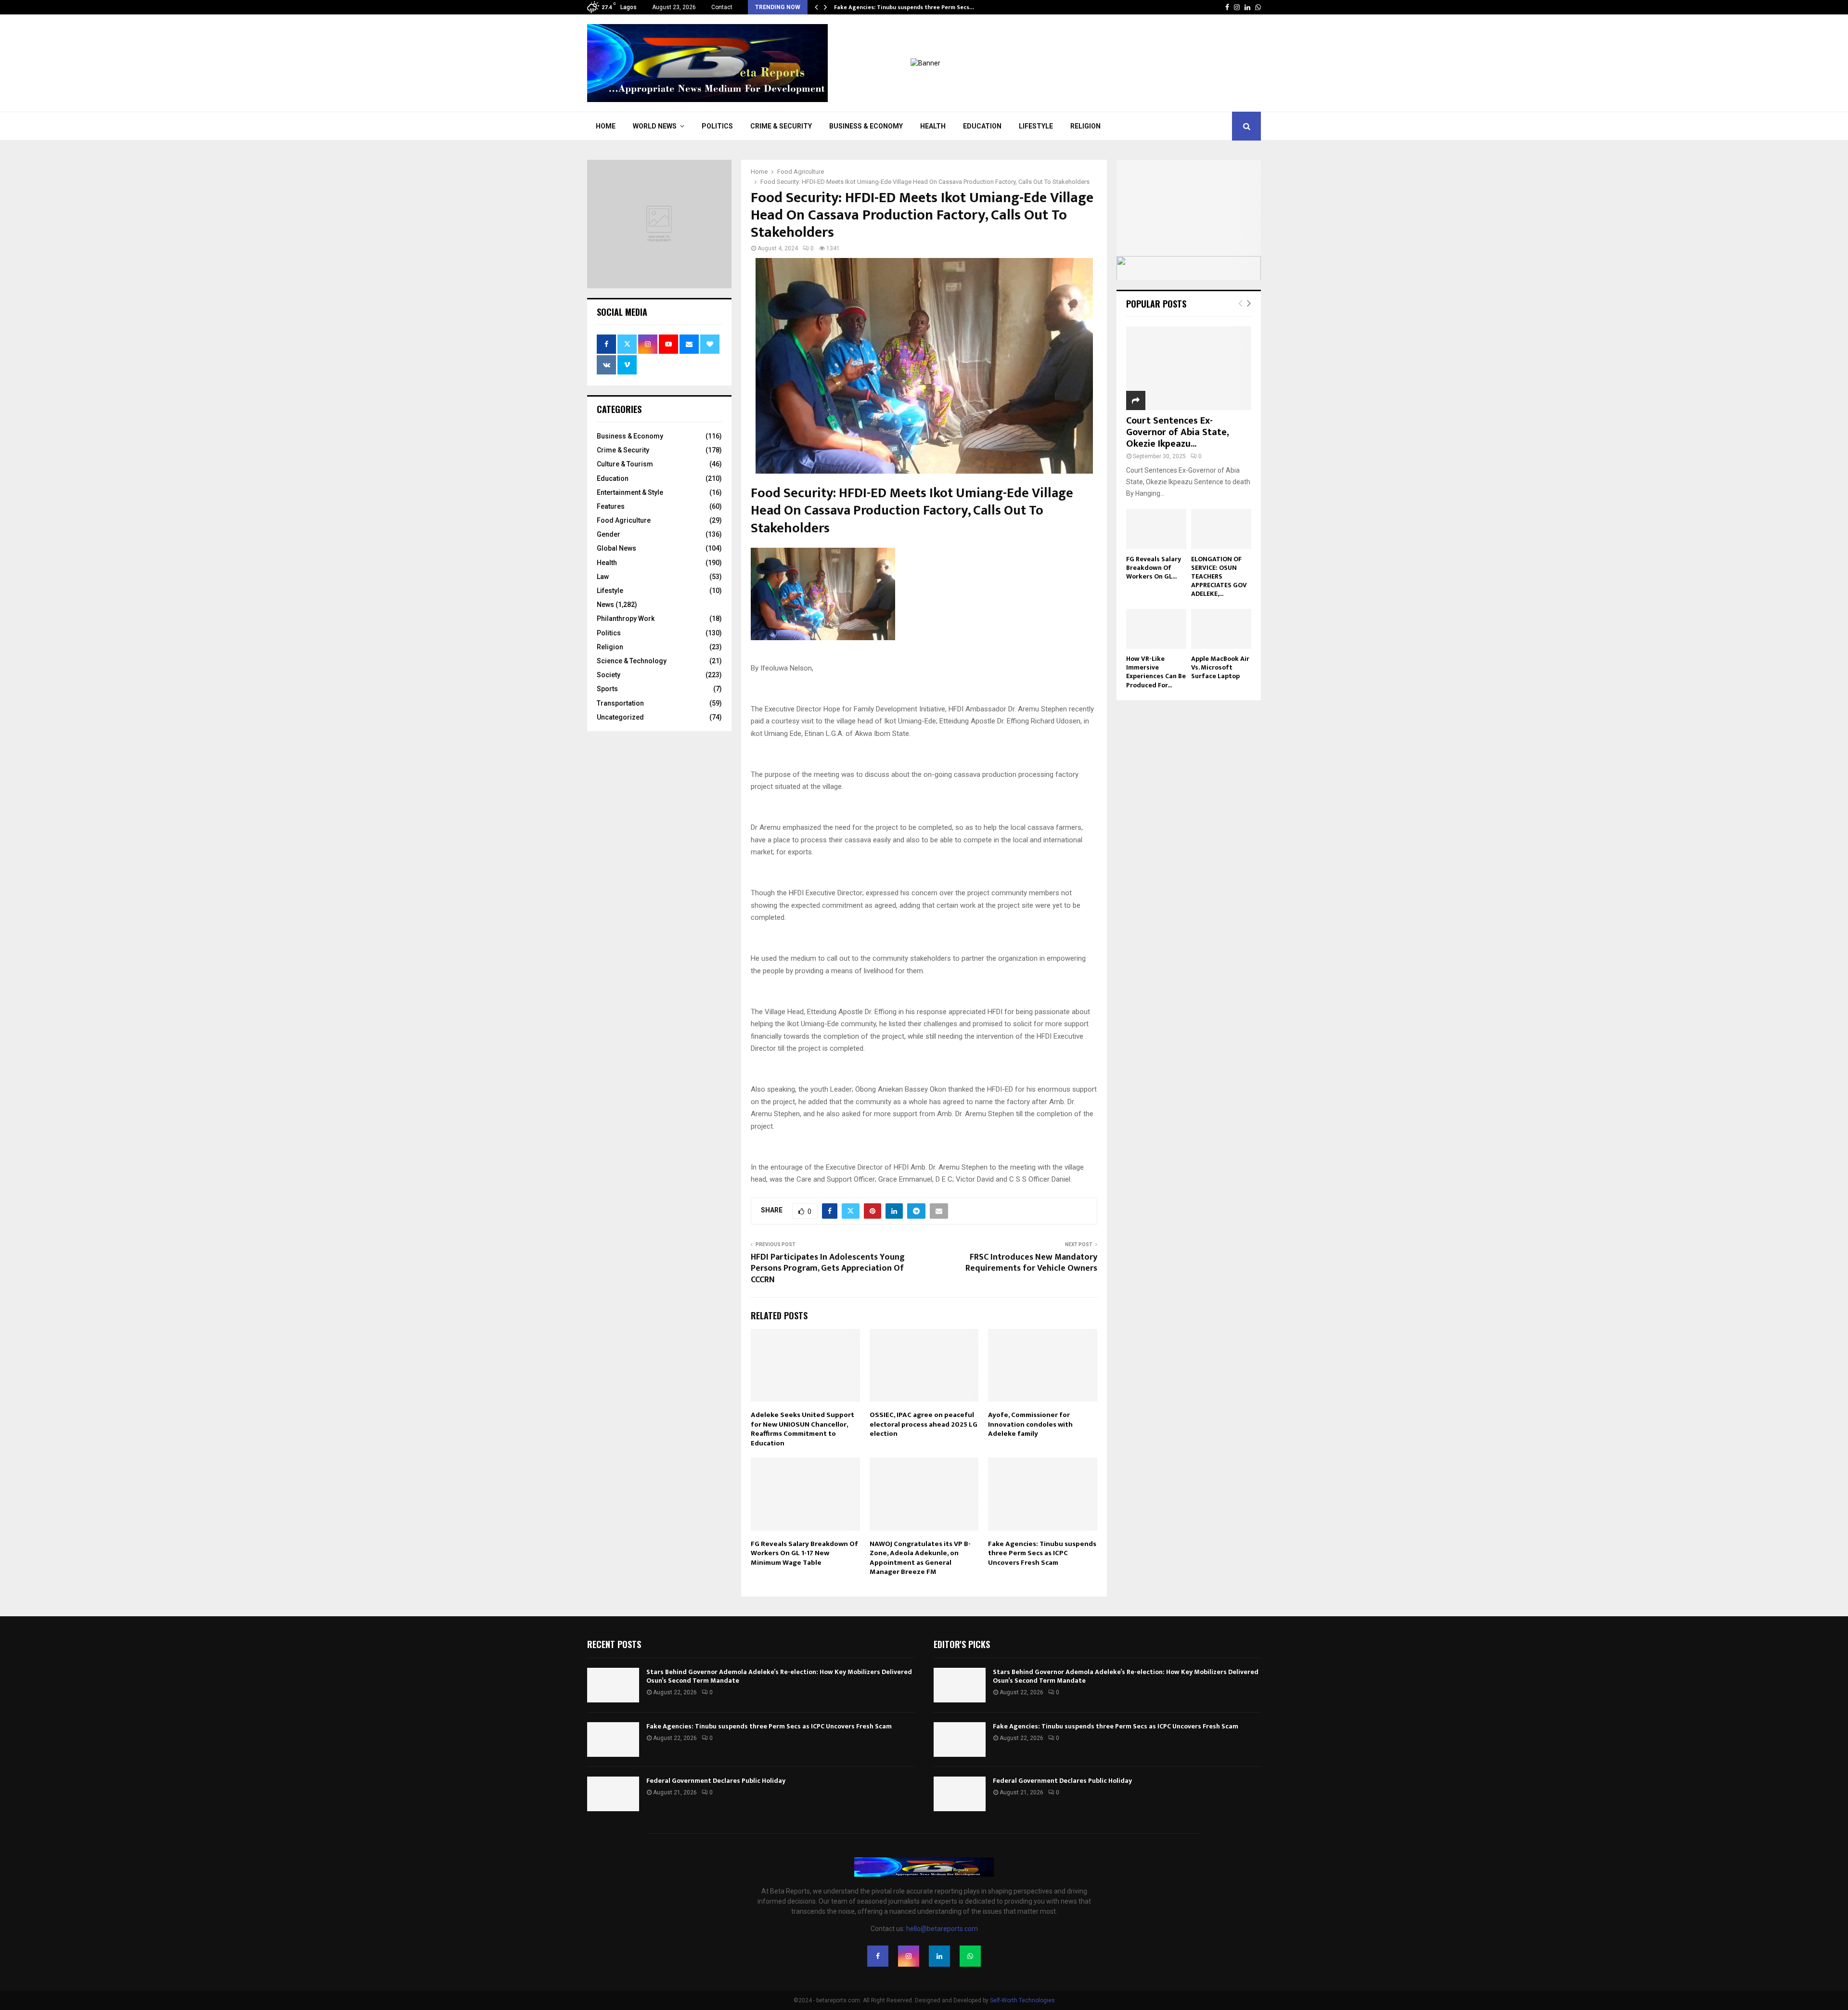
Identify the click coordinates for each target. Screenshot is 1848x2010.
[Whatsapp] (970, 1956)
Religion (1085, 126)
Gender (609, 534)
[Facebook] (878, 1956)
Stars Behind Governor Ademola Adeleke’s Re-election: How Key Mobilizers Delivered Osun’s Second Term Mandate (779, 1676)
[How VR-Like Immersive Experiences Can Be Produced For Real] (1156, 629)
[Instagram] (909, 1956)
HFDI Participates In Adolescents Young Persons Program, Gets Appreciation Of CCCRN (828, 1269)
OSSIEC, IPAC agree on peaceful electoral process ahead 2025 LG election (924, 1424)
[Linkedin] (939, 1956)
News (605, 605)
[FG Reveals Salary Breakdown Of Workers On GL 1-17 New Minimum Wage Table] (1156, 529)
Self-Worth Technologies (1022, 2000)
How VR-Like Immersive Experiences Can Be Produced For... (1156, 672)
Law (603, 577)
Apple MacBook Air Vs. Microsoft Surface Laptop (1220, 667)
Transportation (620, 703)
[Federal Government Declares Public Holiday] (613, 1794)
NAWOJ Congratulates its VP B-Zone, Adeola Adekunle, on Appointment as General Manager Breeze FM (920, 1558)
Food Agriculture (624, 520)
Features (611, 506)
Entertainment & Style (630, 492)
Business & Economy (866, 126)
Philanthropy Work (626, 618)
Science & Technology (632, 661)
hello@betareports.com (942, 1929)
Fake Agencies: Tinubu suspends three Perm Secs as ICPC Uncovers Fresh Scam (1042, 1553)
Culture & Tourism (625, 464)
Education (982, 126)
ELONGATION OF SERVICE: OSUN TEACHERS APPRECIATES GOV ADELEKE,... (1219, 576)
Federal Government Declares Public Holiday (894, 7)
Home (606, 126)
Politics (717, 126)
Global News (616, 548)
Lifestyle (1036, 126)
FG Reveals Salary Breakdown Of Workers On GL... (1154, 568)
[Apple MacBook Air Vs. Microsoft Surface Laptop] (1221, 629)
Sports (607, 689)
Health (933, 126)
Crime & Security (781, 126)
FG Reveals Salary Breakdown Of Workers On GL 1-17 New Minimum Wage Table (804, 1553)
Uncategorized (620, 717)
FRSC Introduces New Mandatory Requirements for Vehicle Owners (1031, 1263)
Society (609, 675)
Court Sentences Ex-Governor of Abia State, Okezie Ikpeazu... (1177, 432)
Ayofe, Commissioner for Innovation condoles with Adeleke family (1030, 1424)
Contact (722, 7)
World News (655, 126)
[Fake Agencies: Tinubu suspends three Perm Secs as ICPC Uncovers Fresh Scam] (613, 1739)
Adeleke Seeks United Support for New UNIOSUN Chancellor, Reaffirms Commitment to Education (802, 1429)
